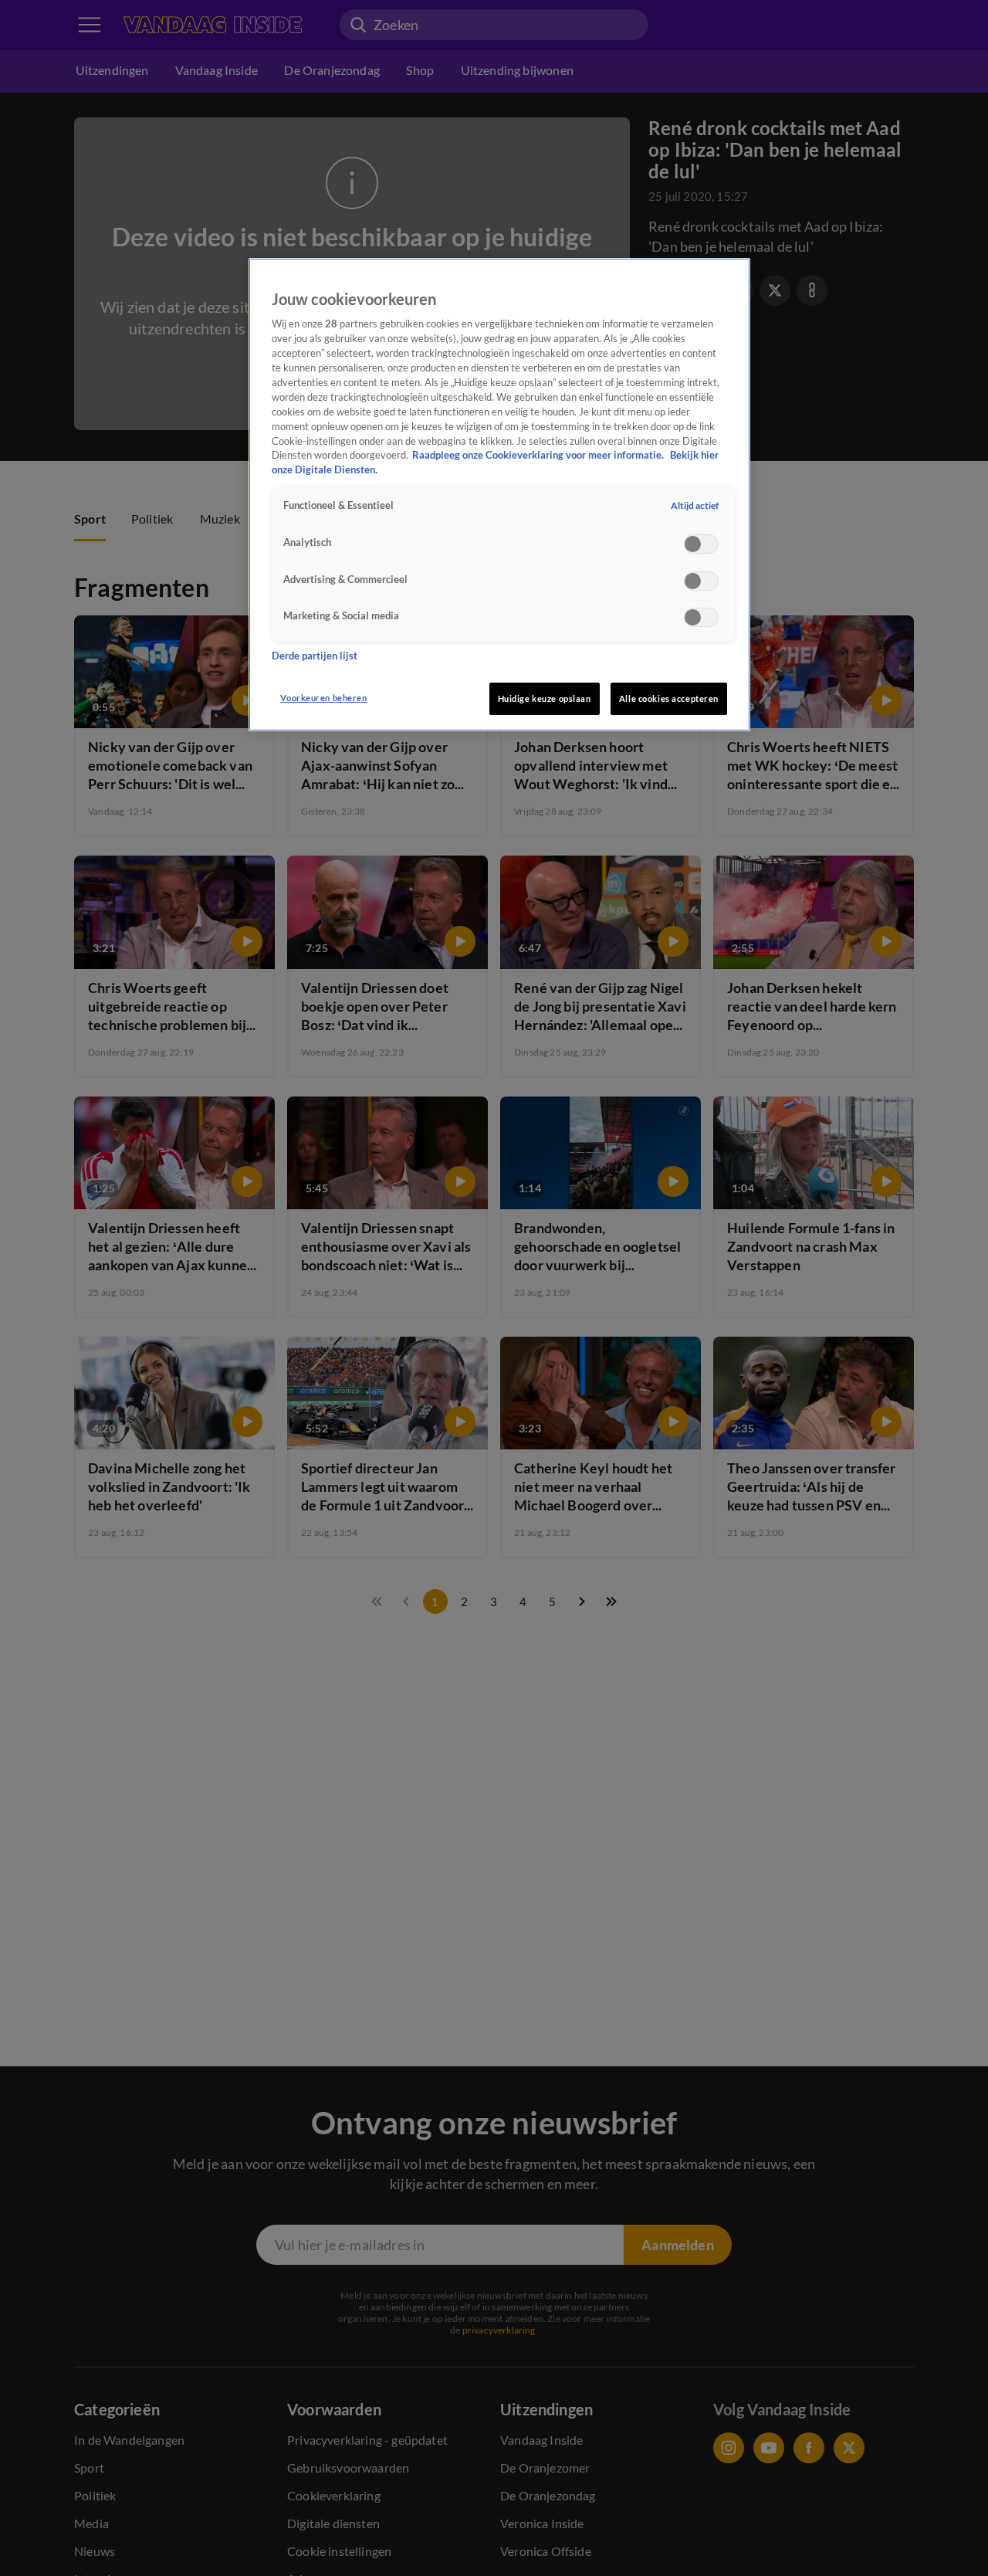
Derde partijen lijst (315, 655)
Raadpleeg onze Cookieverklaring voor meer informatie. (539, 455)
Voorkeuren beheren (323, 698)
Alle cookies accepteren (669, 698)
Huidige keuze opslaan (545, 698)
